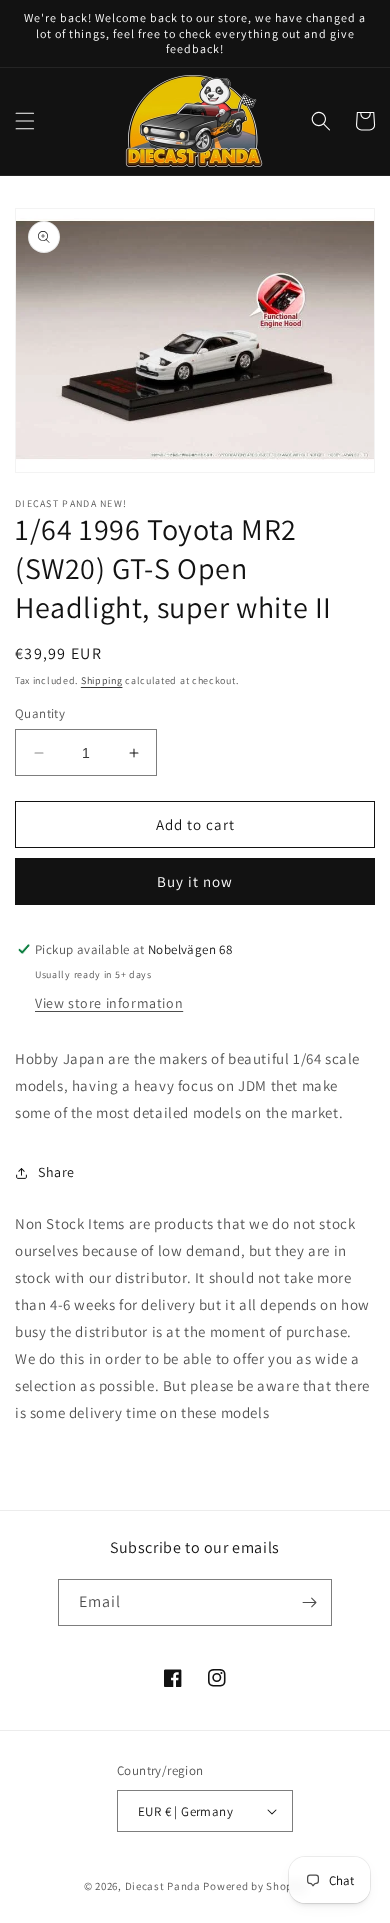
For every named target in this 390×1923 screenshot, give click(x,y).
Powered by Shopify (254, 1886)
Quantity (40, 713)
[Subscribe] (309, 1602)
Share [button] (56, 1172)
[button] (25, 121)
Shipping (102, 680)
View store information (109, 1003)
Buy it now (195, 881)
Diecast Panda (163, 1886)
